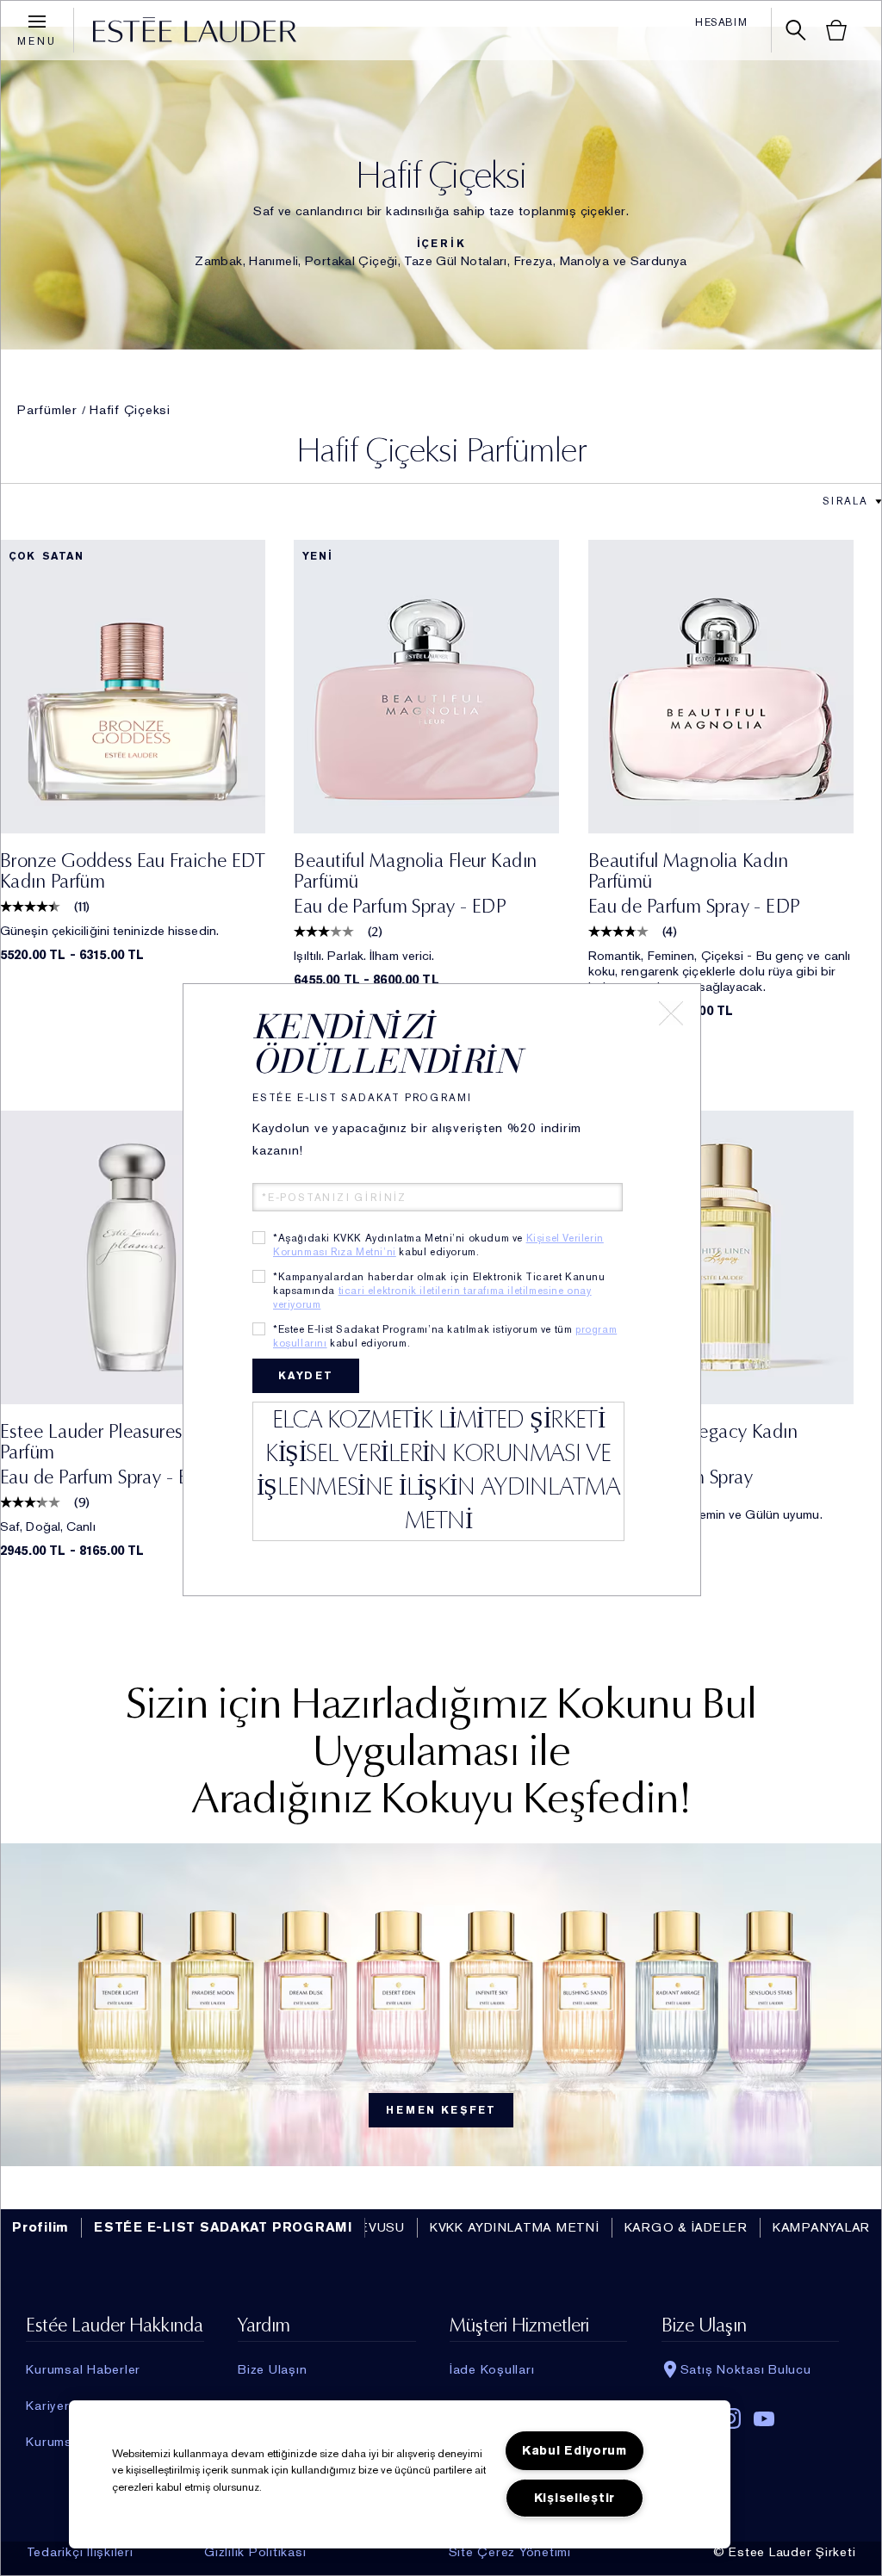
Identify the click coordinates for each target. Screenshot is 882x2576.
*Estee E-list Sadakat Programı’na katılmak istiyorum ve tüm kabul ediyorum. (445, 1336)
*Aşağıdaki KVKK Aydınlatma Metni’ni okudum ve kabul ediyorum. (438, 1245)
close (671, 1013)
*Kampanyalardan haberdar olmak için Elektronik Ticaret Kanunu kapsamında (439, 1291)
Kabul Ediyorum (575, 2451)
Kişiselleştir (575, 2498)
